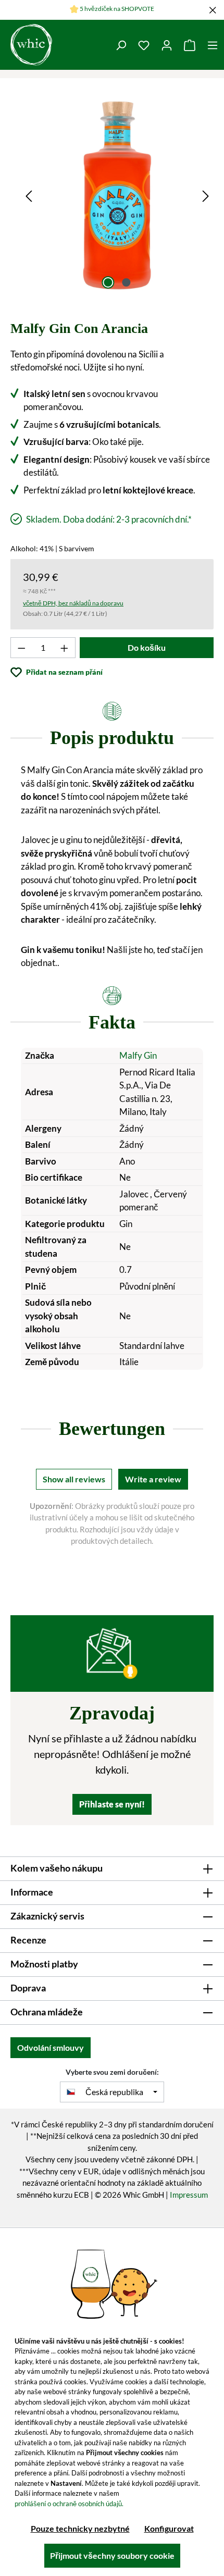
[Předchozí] (29, 195)
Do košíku (147, 647)
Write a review (153, 1479)
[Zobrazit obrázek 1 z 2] (108, 282)
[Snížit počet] (21, 648)
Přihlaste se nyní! (112, 1804)
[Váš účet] (167, 45)
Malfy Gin (138, 1055)
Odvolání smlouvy (51, 2047)
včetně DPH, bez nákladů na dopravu (73, 603)
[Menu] (213, 45)
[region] (117, 195)
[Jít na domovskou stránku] (31, 45)
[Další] (206, 195)
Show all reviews (74, 1479)
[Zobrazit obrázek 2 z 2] (126, 282)
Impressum (189, 2195)
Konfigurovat (169, 2528)
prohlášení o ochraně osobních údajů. (69, 2504)
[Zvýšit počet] (65, 648)
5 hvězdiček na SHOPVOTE (117, 9)
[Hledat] (121, 45)
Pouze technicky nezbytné (80, 2528)
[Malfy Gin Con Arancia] (117, 195)
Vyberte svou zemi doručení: (112, 2072)
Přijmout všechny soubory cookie (112, 2555)
